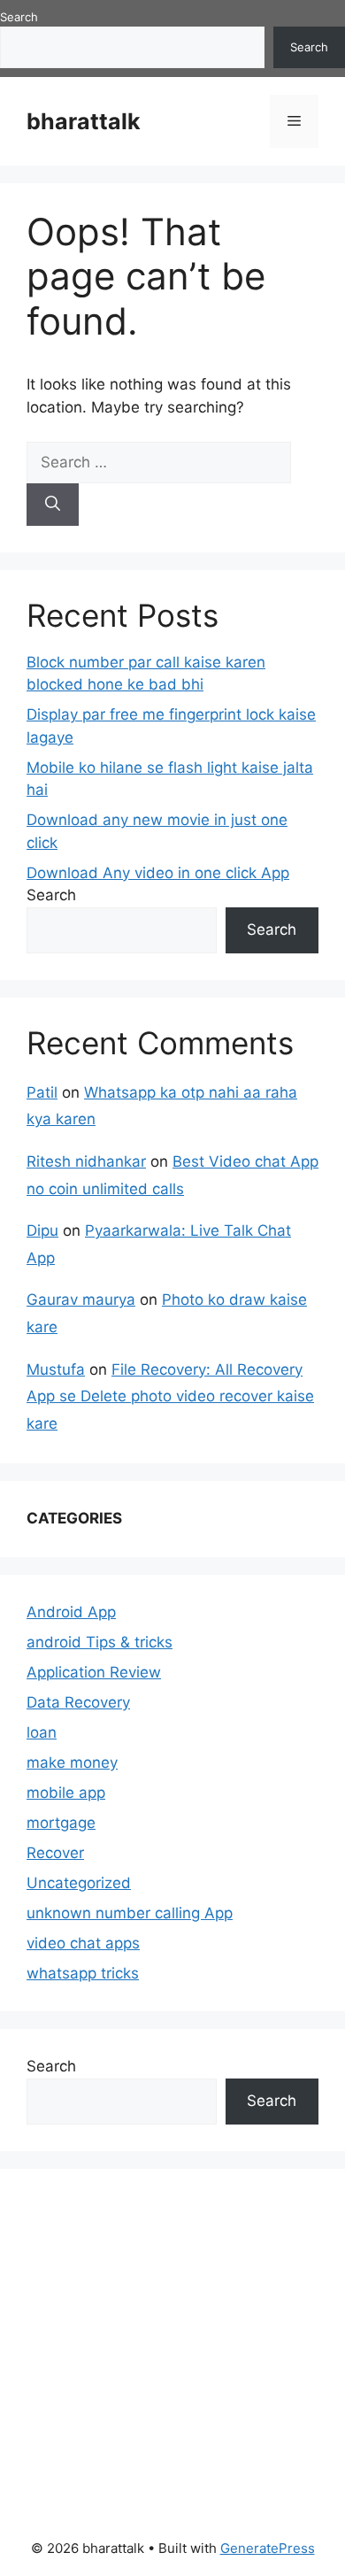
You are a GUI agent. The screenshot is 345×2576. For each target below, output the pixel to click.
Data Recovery (78, 1702)
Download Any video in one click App (158, 873)
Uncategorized (79, 1883)
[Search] (53, 505)
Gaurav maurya (81, 1300)
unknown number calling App (130, 1913)
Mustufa (56, 1369)
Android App (71, 1612)
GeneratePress (268, 2548)
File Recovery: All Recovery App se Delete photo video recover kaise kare (170, 1396)
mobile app (66, 1793)
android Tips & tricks (100, 1642)
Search (19, 17)
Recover (55, 1853)
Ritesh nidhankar (86, 1161)
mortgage (61, 1823)
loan (42, 1732)
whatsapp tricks (83, 1973)
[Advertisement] (159, 2341)
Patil (42, 1092)
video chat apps (83, 1943)
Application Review (94, 1672)
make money (72, 1762)
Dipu (42, 1230)
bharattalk (84, 121)
